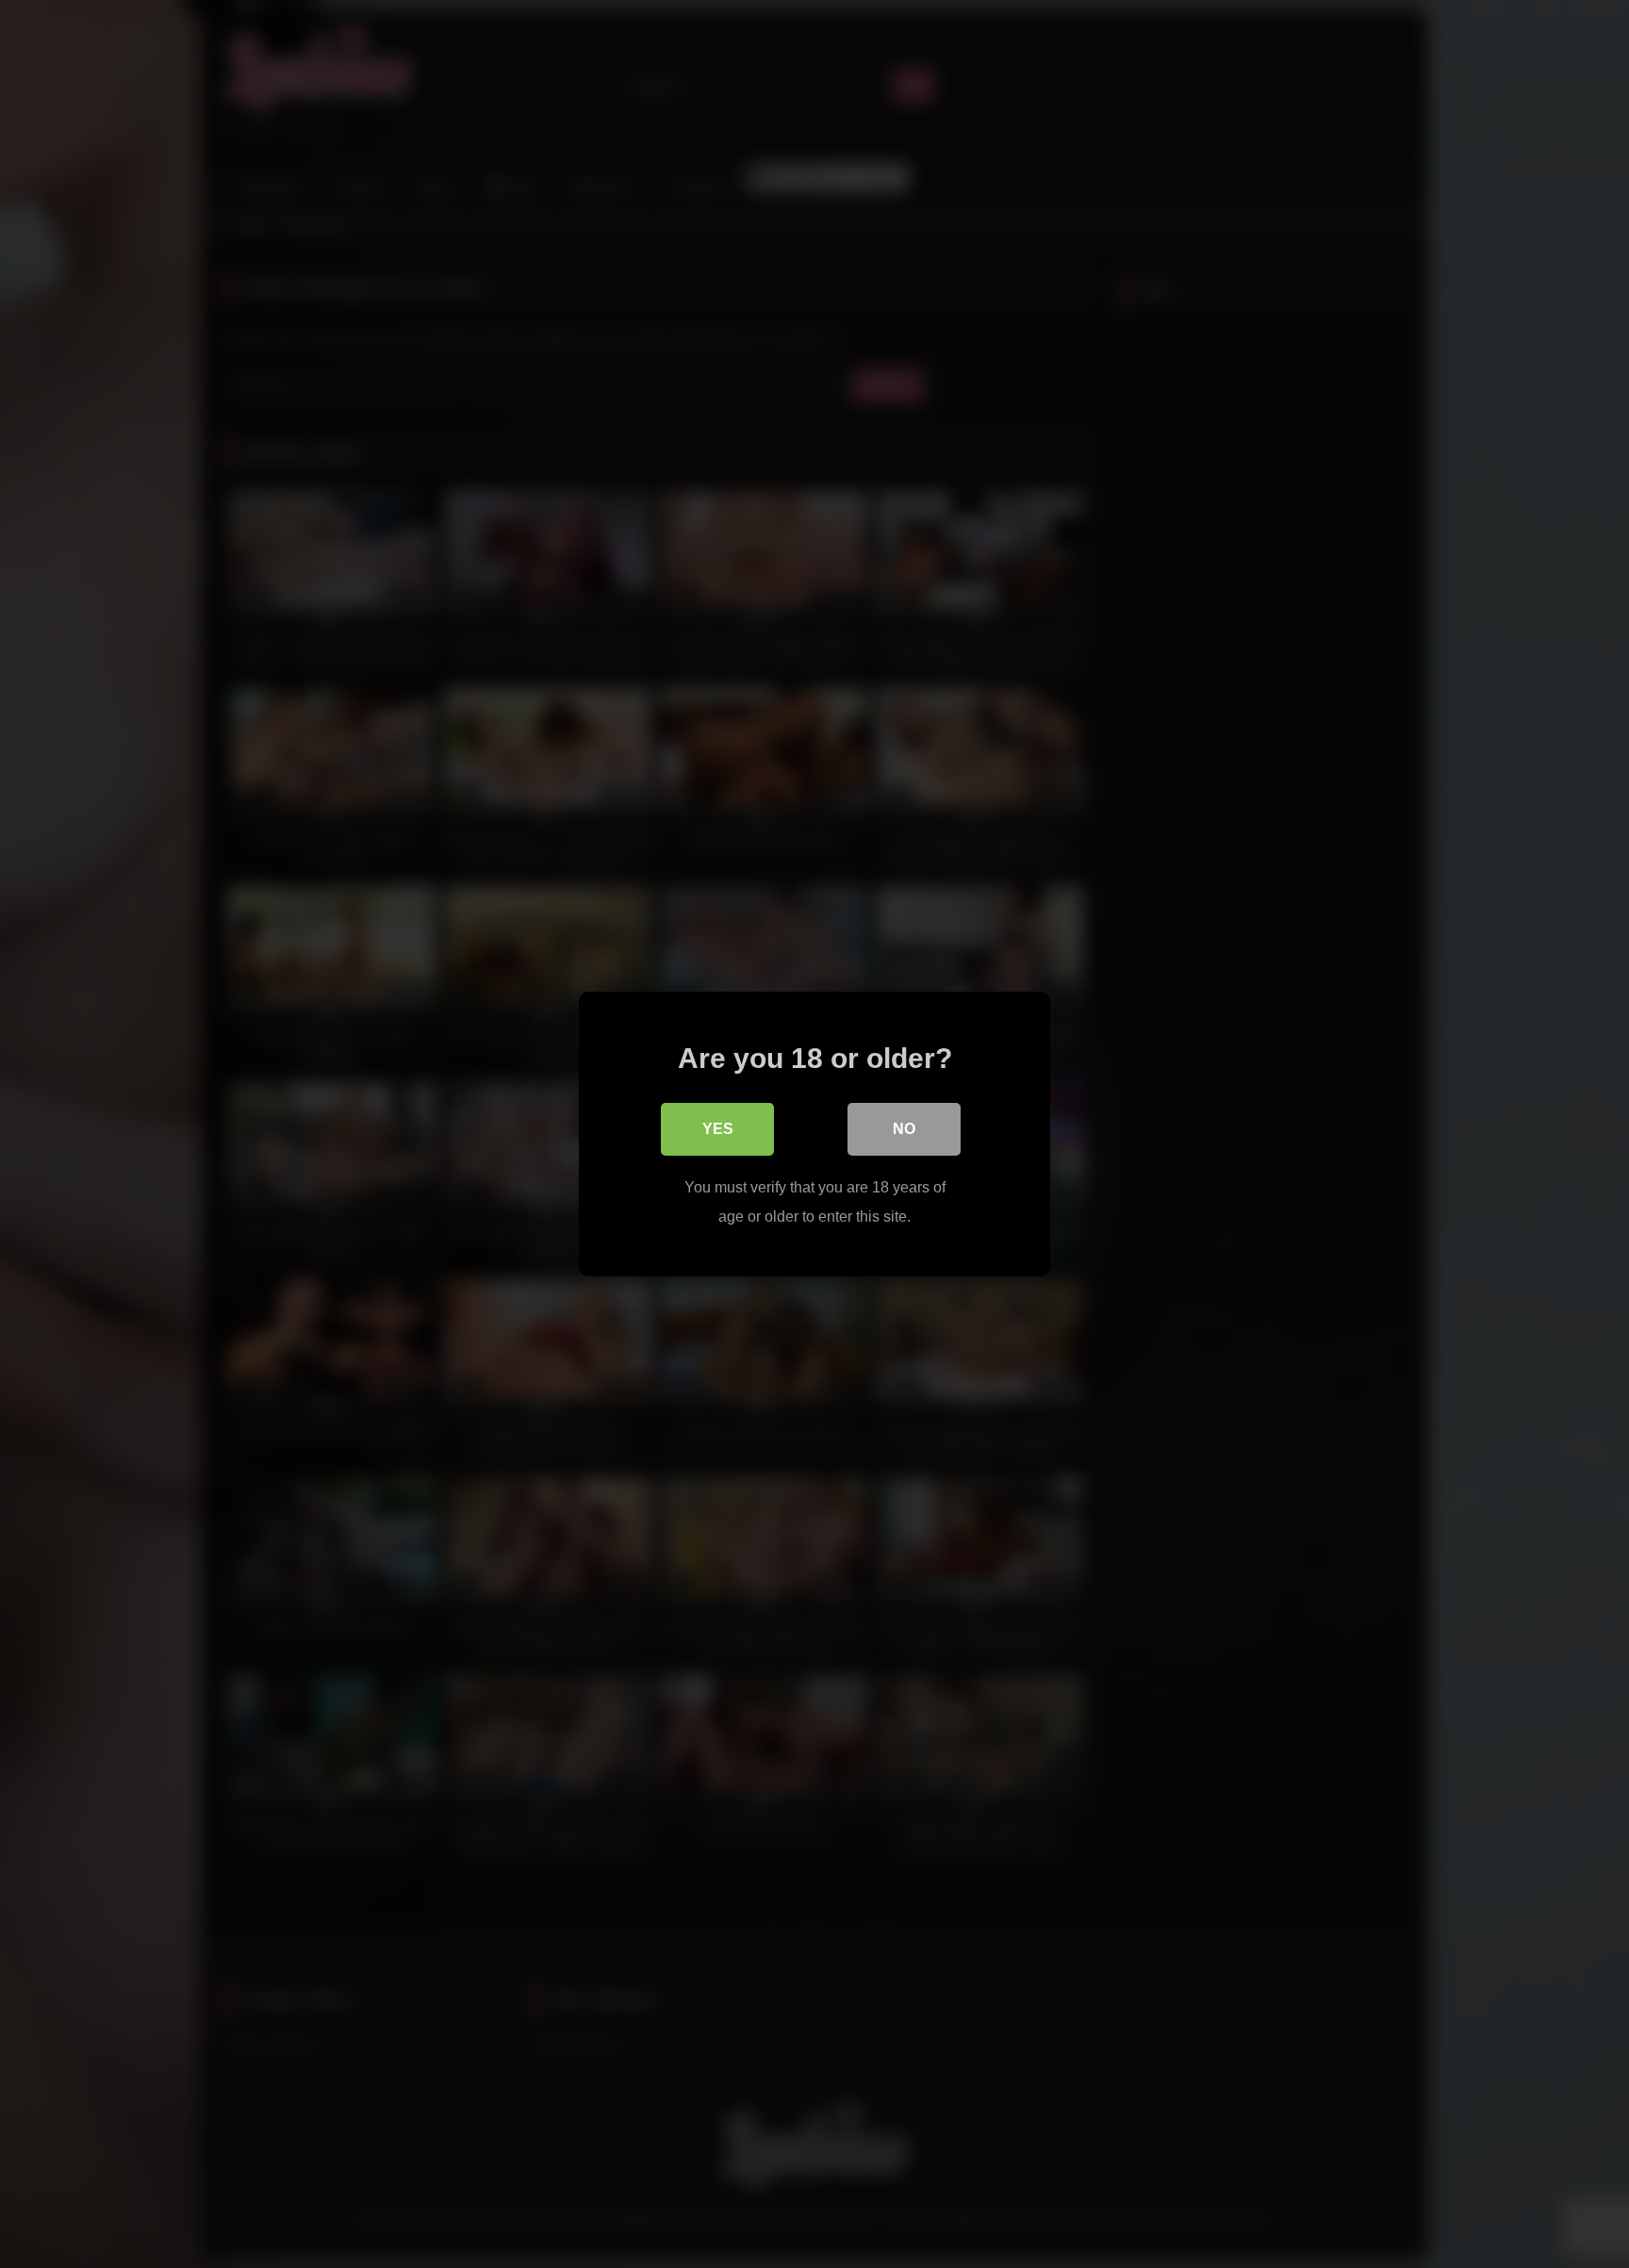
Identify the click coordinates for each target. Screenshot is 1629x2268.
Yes (718, 1129)
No (904, 1129)
